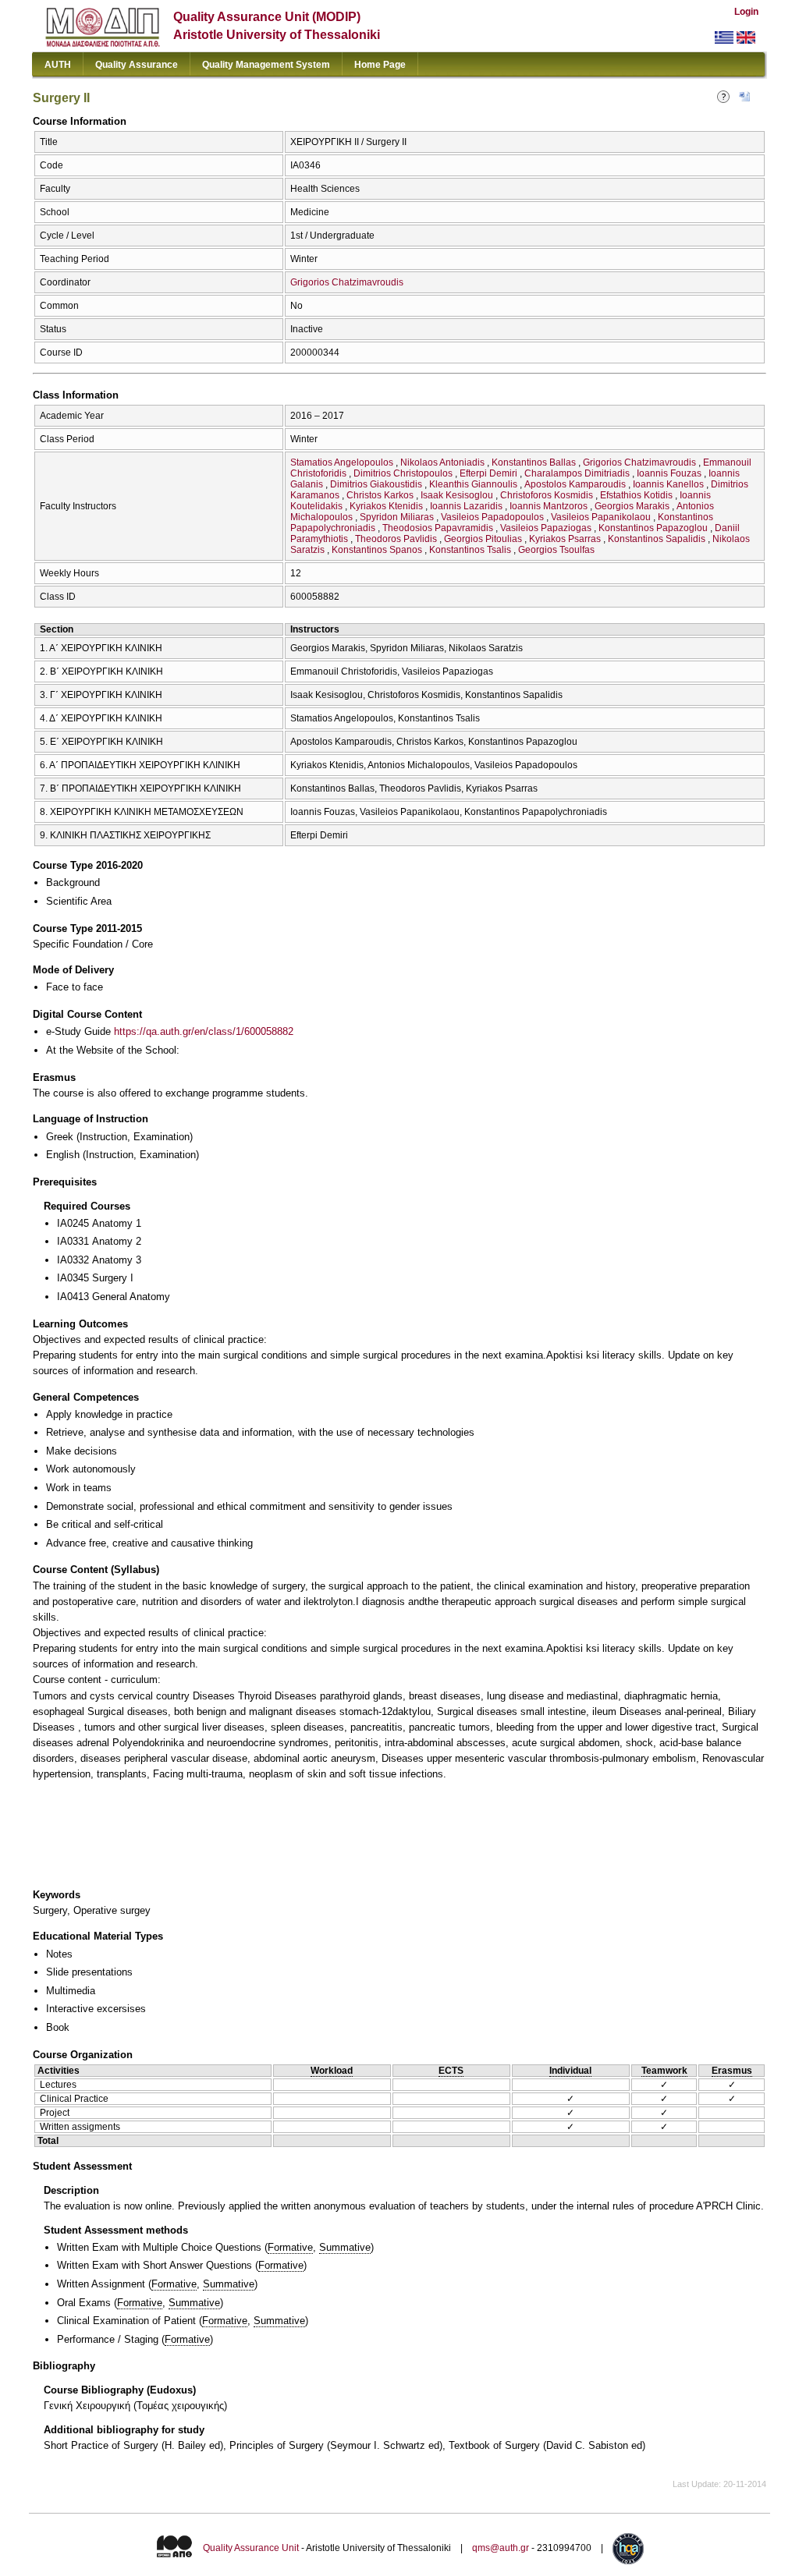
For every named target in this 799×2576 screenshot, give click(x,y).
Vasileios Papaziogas (546, 528)
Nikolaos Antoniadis (442, 462)
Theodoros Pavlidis (396, 539)
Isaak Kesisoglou (457, 495)
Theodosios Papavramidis (438, 528)
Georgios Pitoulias (483, 539)
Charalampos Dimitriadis (577, 473)
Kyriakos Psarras (565, 539)
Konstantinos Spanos (377, 550)
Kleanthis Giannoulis (473, 484)
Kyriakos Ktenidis (386, 506)
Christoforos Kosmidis (547, 495)
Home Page (380, 65)
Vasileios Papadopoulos (492, 517)
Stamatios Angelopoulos (342, 462)
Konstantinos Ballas (534, 462)
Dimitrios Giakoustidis (376, 484)
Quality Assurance (137, 65)
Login (746, 12)
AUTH (58, 65)
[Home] (103, 43)
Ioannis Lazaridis (466, 506)
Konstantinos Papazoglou (653, 528)
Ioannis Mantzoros (549, 506)
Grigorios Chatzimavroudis (347, 282)
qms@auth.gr (501, 2548)
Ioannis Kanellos (668, 484)
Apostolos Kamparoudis (575, 484)
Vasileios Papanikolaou (601, 517)
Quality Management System (266, 65)
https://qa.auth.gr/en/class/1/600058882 (204, 1031)
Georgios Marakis (632, 506)
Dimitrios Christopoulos (403, 473)
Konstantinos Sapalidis (657, 539)
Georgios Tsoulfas (556, 550)
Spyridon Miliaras (397, 517)
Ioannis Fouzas (669, 473)
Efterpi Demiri (488, 473)
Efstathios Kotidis (636, 495)
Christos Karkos (380, 495)
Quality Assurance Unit (251, 2548)
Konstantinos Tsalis (470, 550)
